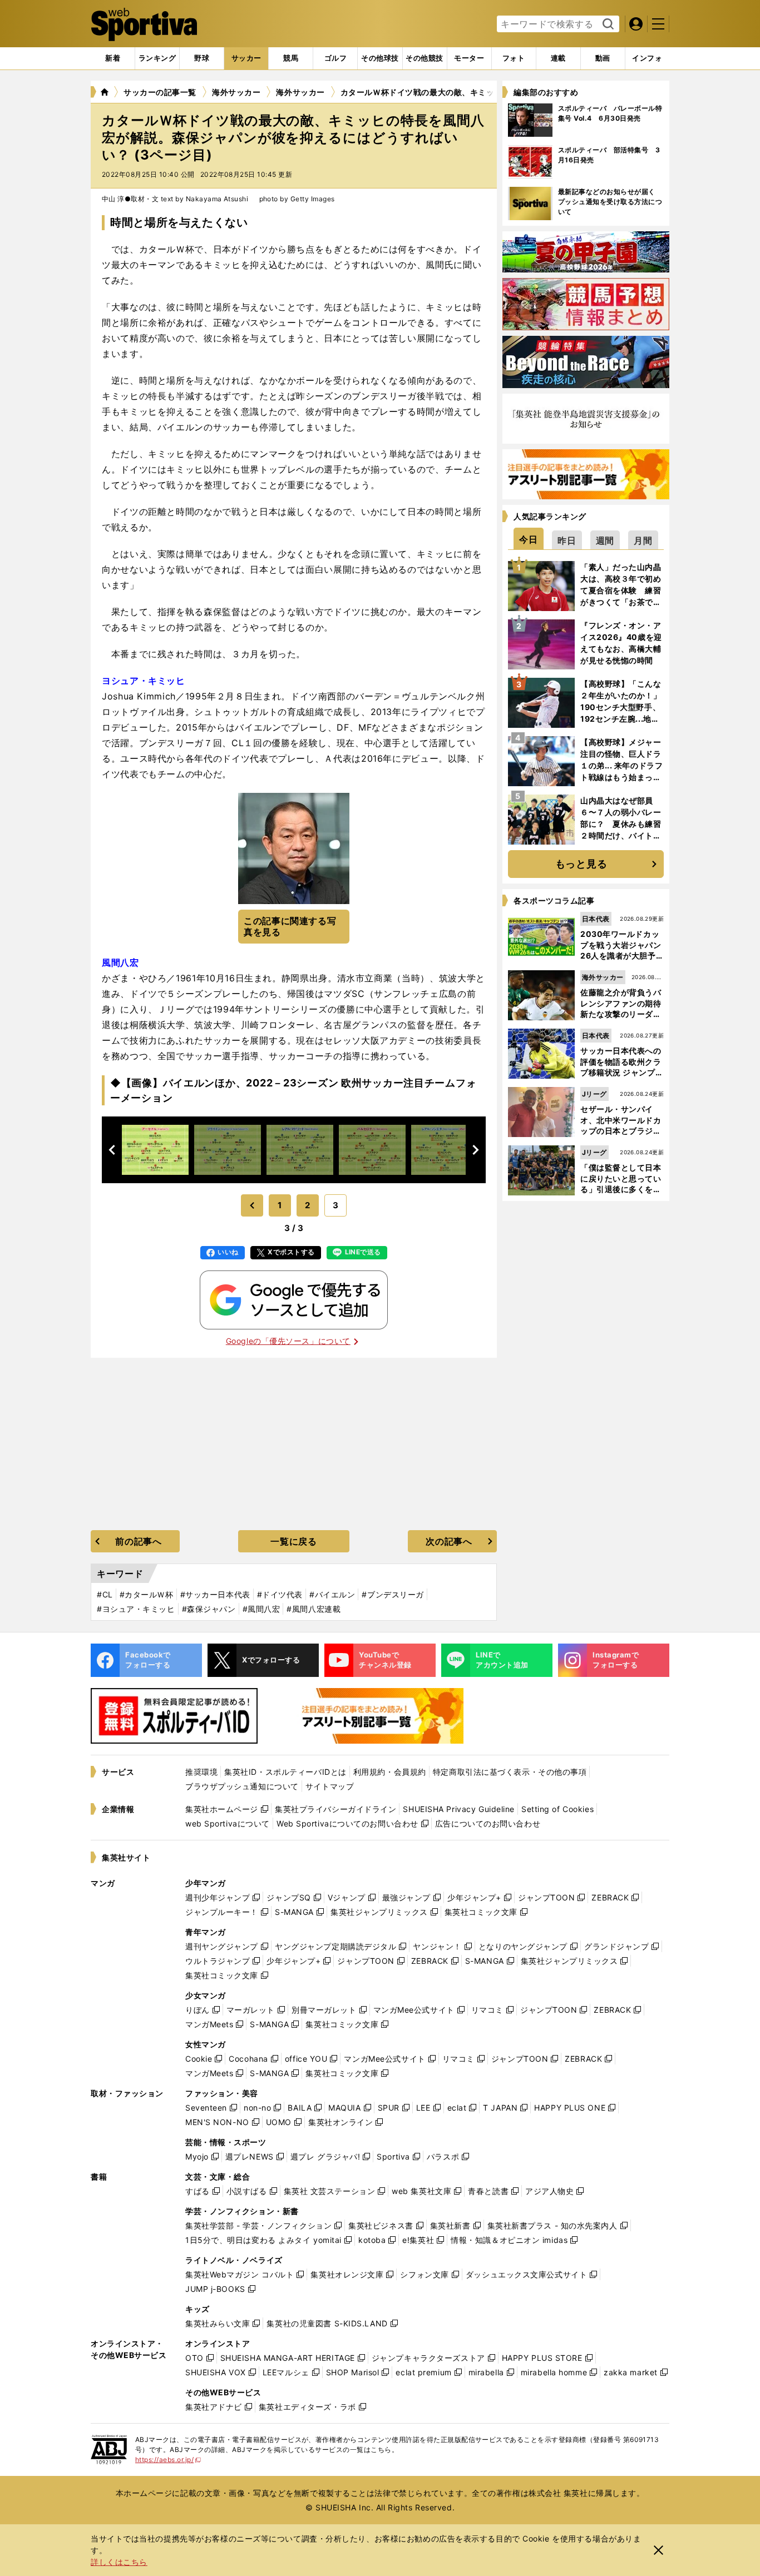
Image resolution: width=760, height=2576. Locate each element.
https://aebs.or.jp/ (168, 2460)
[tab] (202, 58)
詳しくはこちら (119, 2562)
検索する (607, 24)
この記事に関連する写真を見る (290, 927)
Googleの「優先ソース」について (288, 1341)
